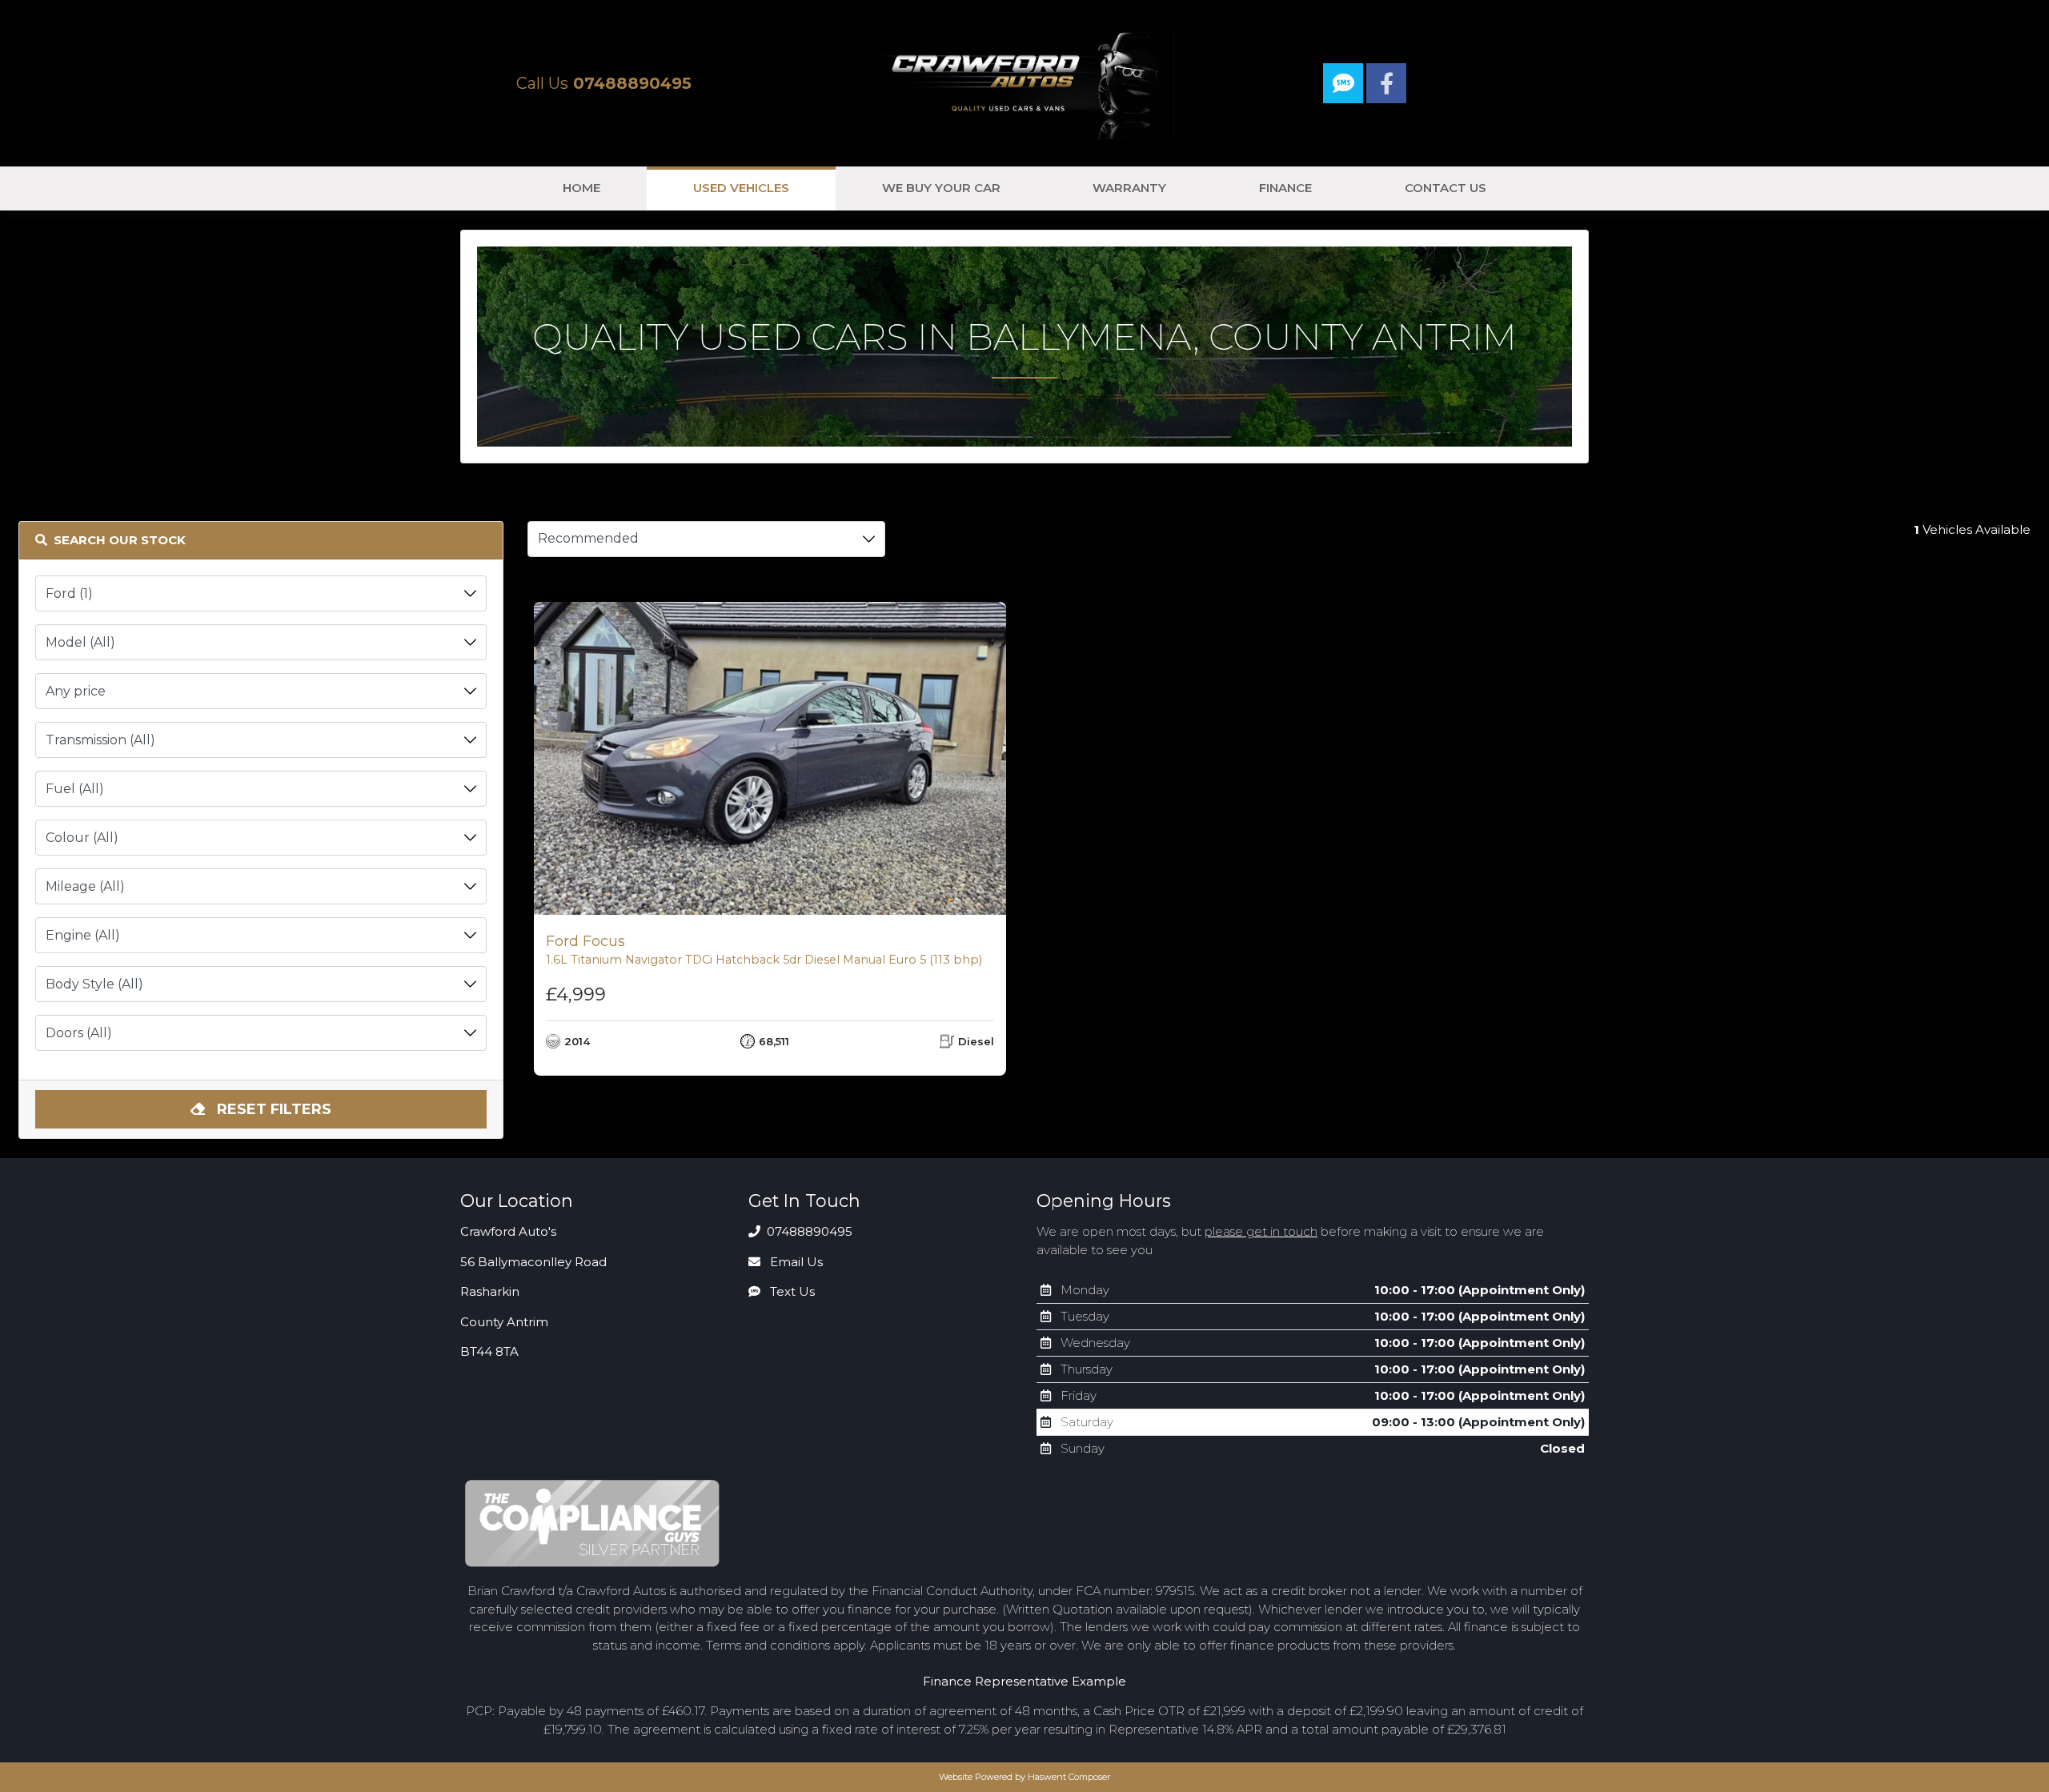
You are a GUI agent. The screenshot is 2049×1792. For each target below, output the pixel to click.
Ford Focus (764, 950)
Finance (1285, 188)
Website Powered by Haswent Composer (1024, 1777)
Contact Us (1446, 188)
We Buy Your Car (941, 188)
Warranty (1129, 188)
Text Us (791, 1291)
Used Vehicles (741, 188)
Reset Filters (272, 1109)
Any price (76, 691)
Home (581, 188)
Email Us (795, 1262)
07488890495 (808, 1231)
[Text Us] (1345, 87)
